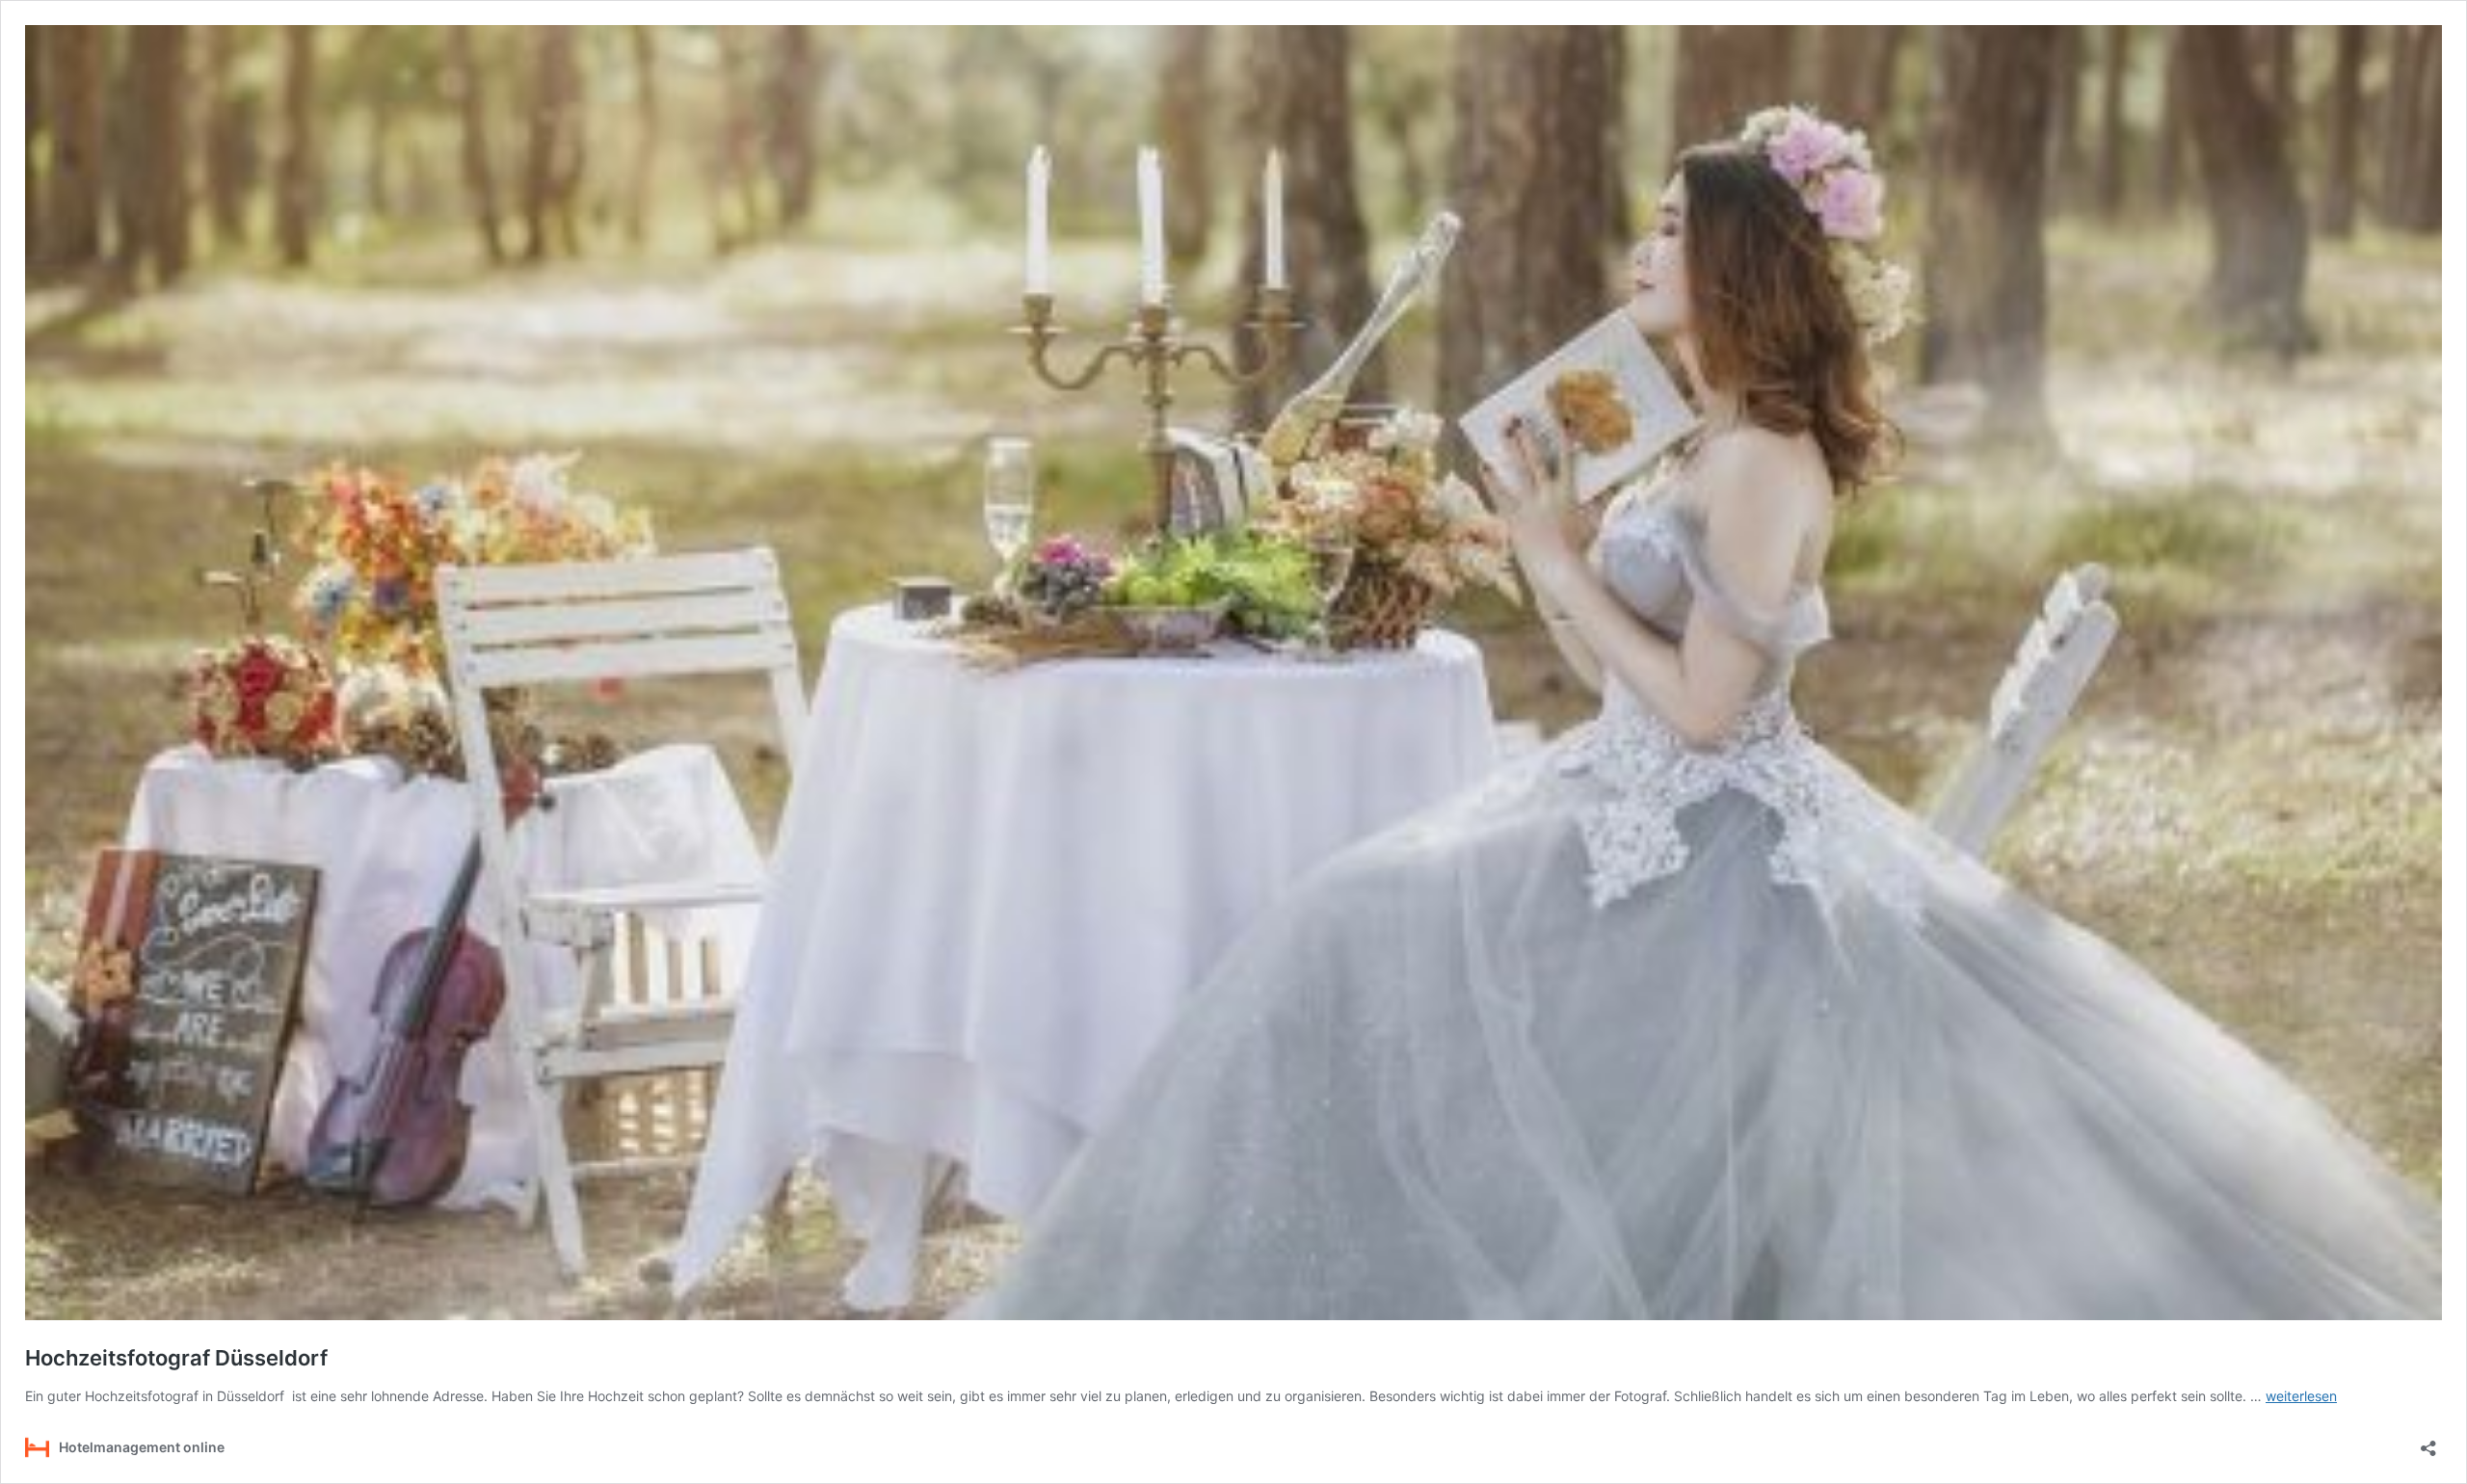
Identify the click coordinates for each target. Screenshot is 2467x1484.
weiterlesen (2301, 1396)
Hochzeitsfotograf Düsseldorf (176, 1358)
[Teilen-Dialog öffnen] (2428, 1442)
